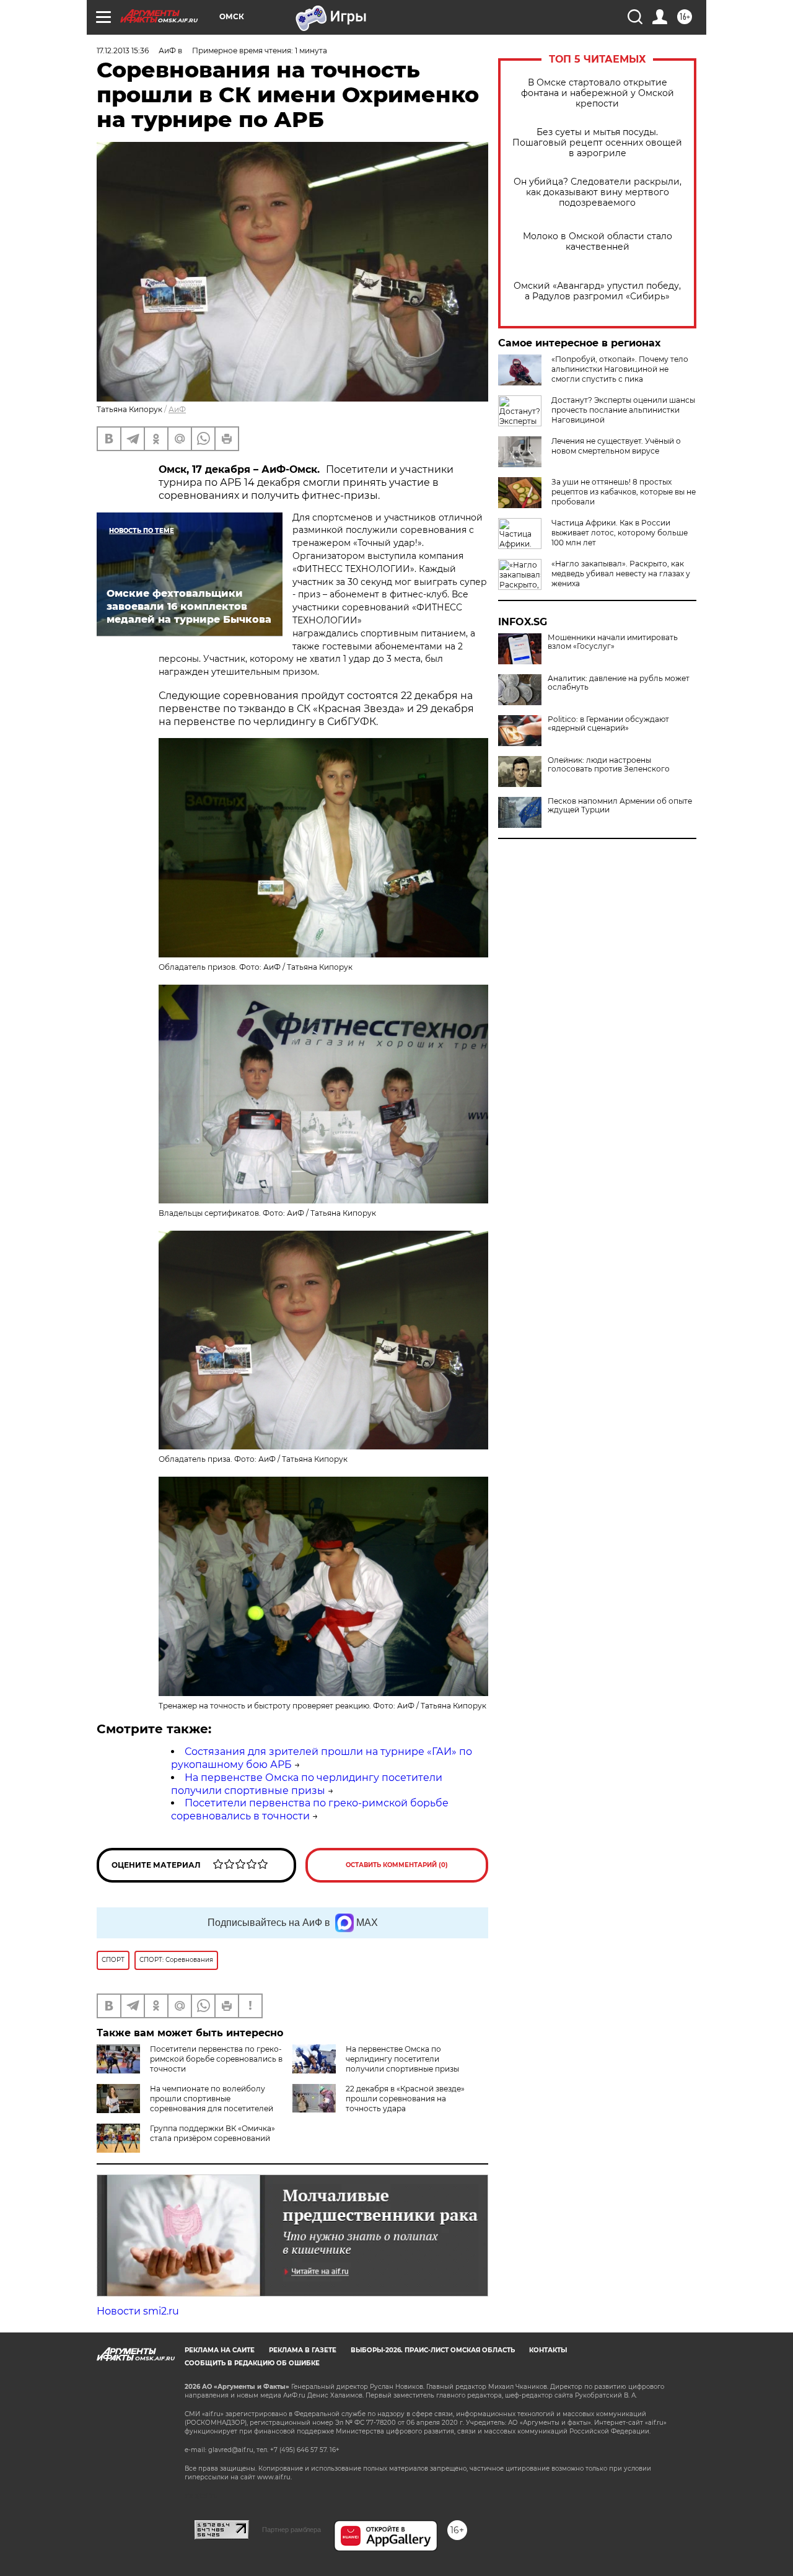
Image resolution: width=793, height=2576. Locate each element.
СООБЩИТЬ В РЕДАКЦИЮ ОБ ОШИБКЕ (252, 2363)
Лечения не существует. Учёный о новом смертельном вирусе (616, 446)
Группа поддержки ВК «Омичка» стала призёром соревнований (212, 2133)
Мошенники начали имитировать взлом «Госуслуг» (613, 642)
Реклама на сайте (220, 2350)
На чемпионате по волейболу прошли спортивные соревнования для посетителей (212, 2099)
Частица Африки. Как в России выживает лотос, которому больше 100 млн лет (620, 533)
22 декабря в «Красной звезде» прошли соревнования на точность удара (405, 2099)
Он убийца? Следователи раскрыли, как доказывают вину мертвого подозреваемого (598, 192)
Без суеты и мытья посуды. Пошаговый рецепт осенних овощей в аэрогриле (597, 143)
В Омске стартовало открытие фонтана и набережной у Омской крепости (598, 93)
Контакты (548, 2350)
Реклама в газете (303, 2350)
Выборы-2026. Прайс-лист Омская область (433, 2350)
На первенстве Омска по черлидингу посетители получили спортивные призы (307, 1784)
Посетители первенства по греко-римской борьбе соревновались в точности (216, 2059)
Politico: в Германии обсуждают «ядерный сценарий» (608, 724)
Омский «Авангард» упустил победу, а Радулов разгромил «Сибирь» (597, 291)
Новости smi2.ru (138, 2311)
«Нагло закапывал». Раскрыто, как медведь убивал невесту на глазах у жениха (621, 574)
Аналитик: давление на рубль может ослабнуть (619, 683)
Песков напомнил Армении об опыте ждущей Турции (620, 806)
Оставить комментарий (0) (397, 1865)
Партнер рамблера (291, 2530)
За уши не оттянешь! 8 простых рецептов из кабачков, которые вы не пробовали (624, 492)
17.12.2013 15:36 (123, 51)
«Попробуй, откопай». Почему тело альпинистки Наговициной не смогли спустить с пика (620, 369)
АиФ (177, 409)
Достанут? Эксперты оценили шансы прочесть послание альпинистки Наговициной (623, 410)
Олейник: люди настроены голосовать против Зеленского (609, 765)
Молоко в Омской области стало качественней (598, 242)
